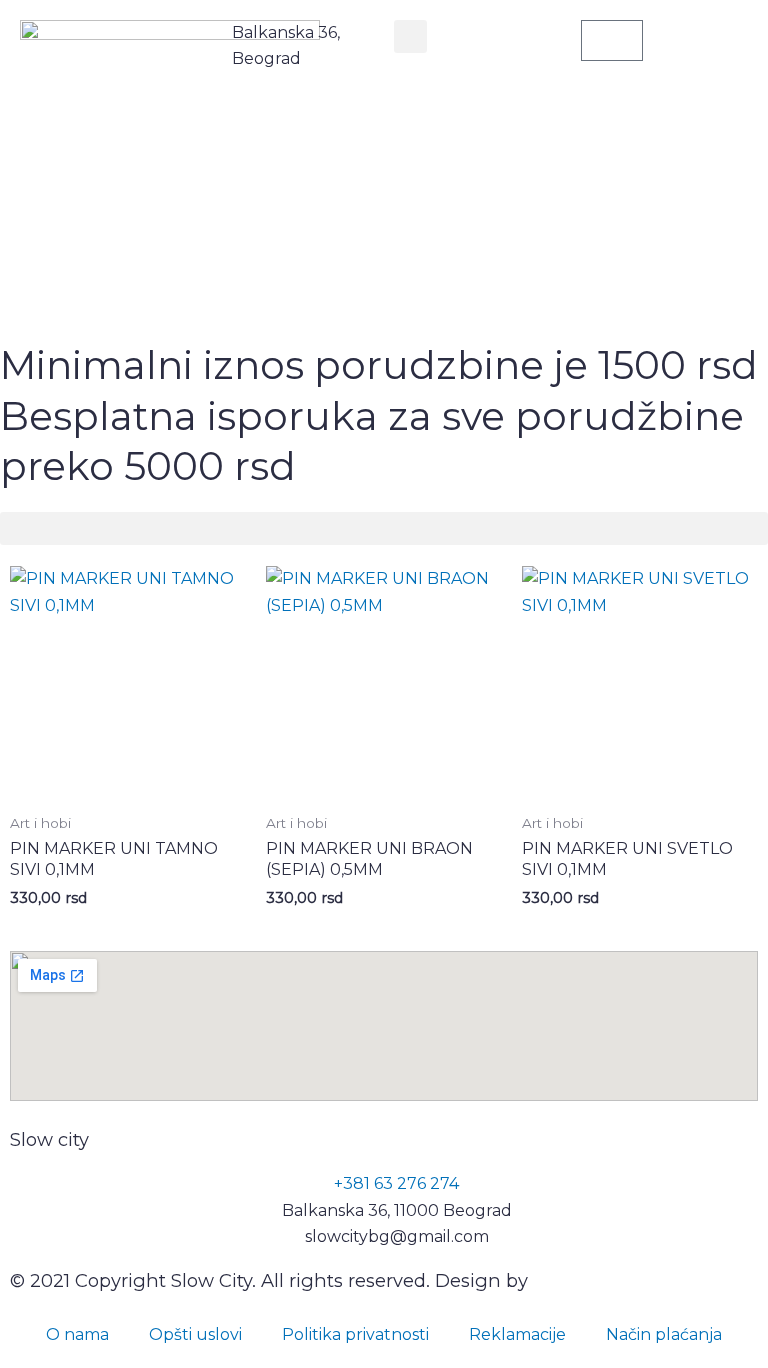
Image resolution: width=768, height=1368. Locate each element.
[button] (410, 36)
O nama (77, 1334)
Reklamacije (517, 1334)
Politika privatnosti (355, 1334)
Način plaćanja (664, 1334)
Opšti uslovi (195, 1334)
